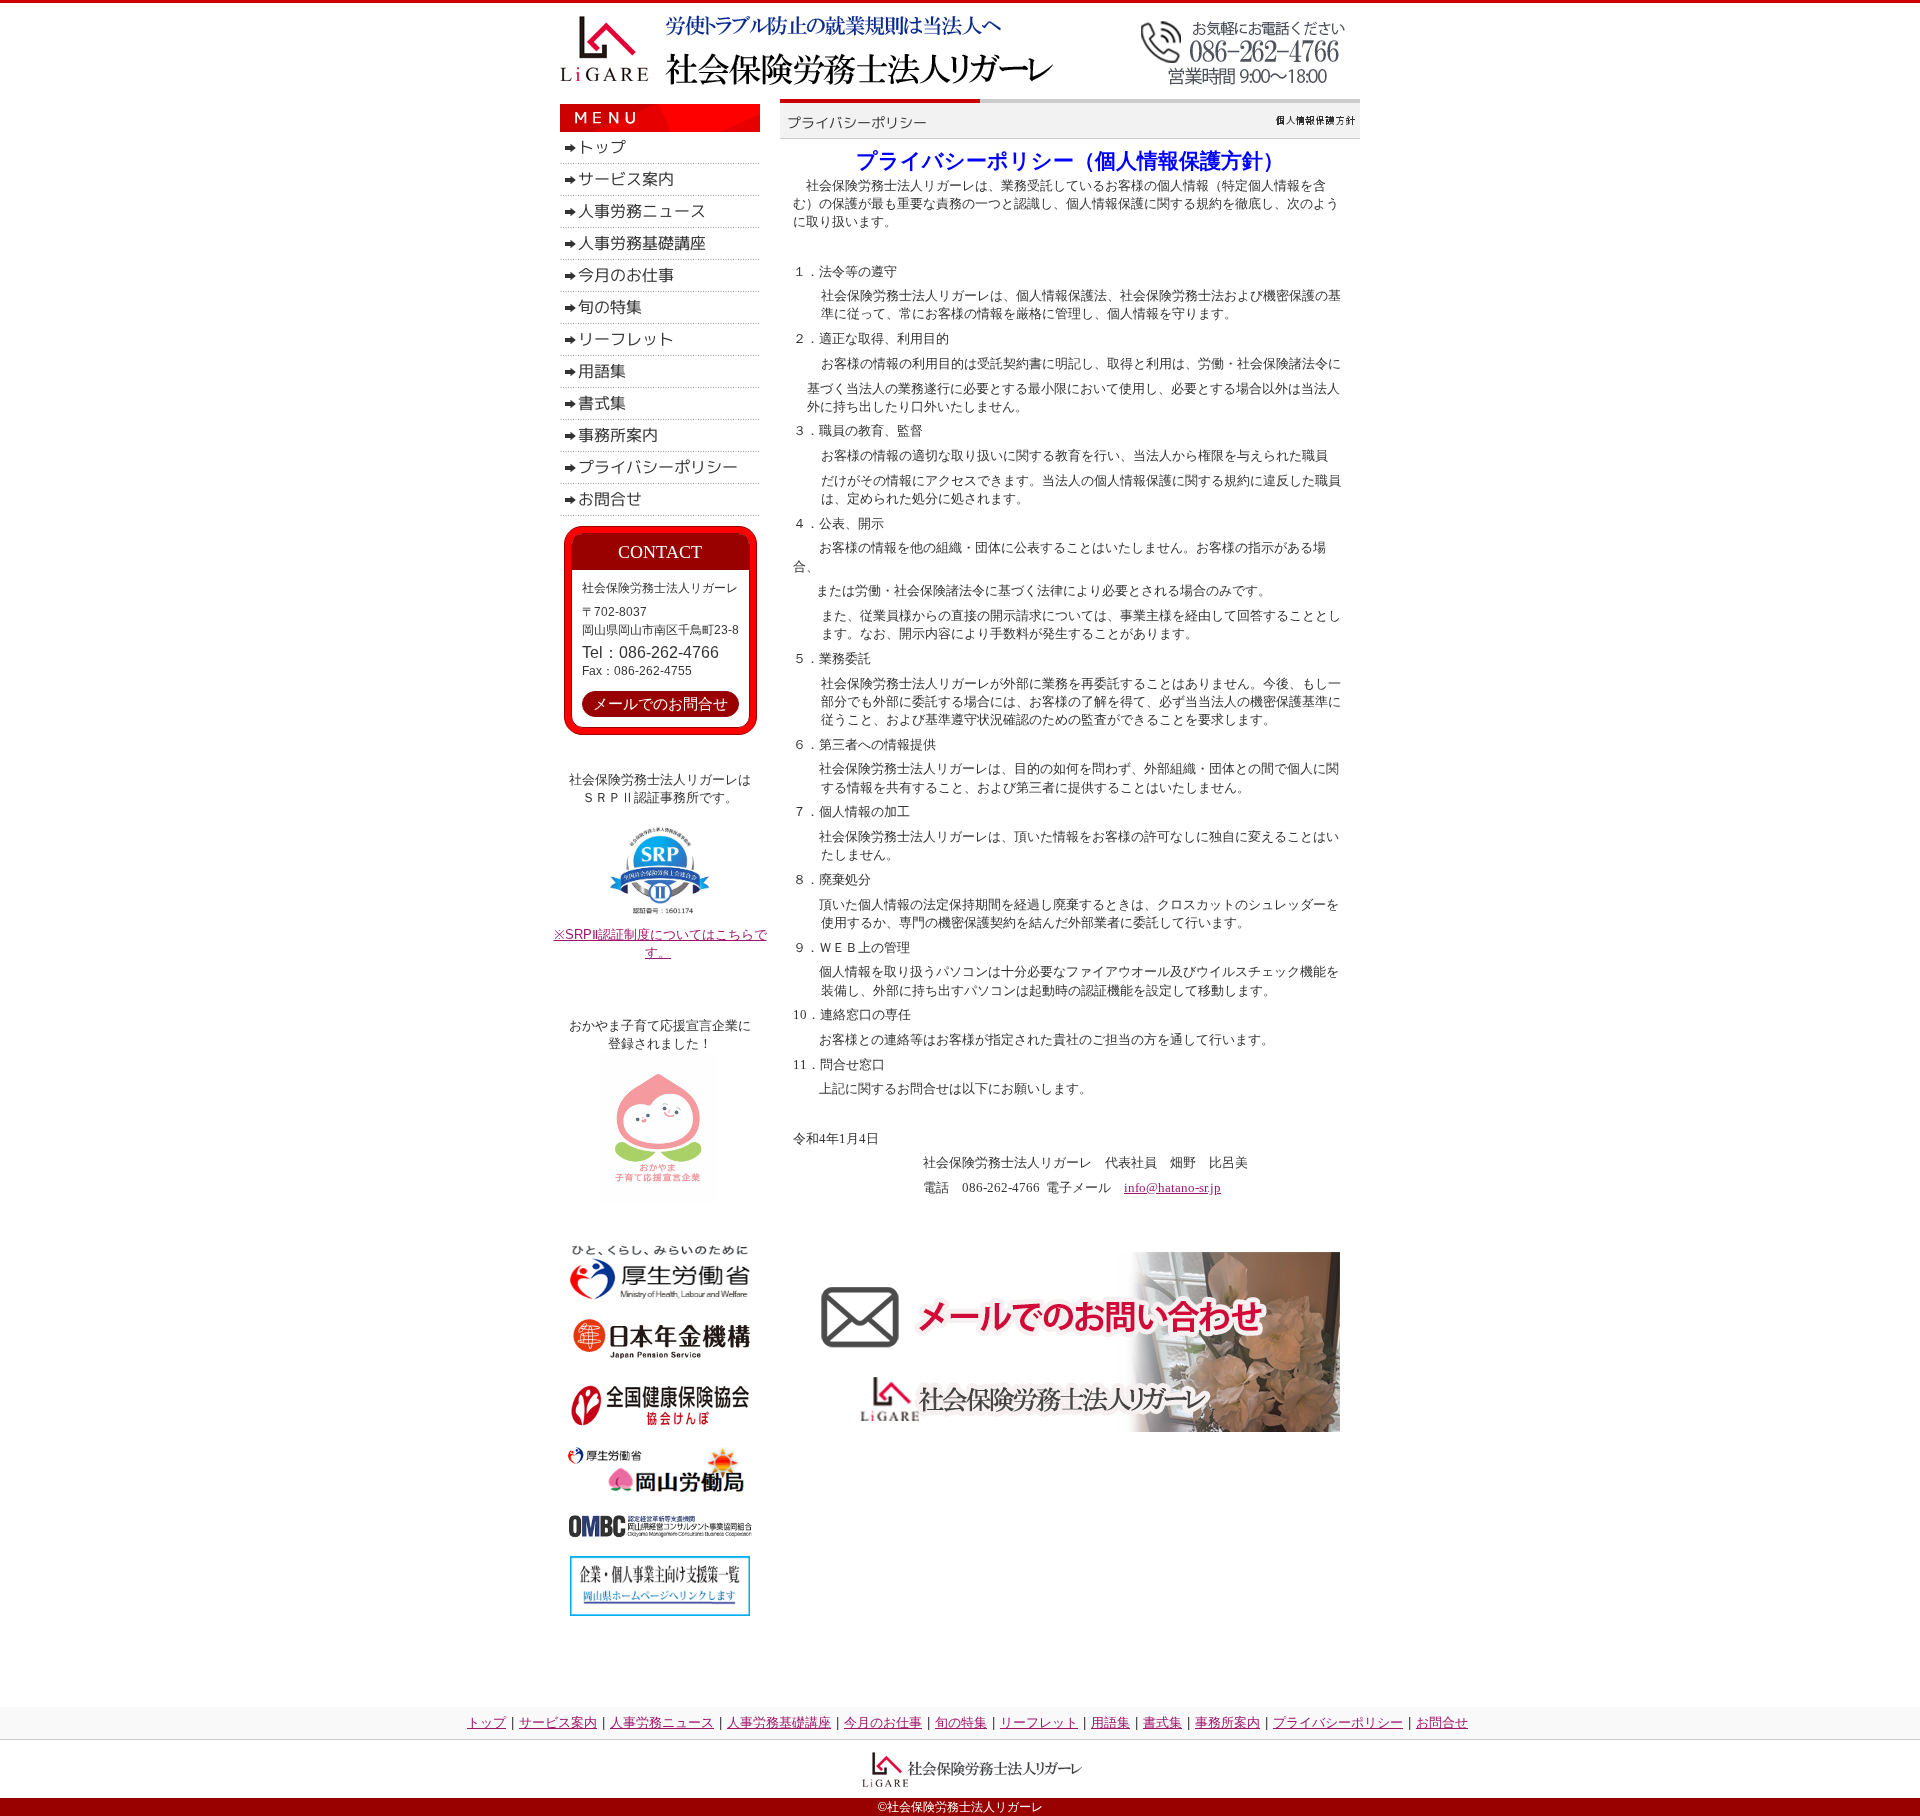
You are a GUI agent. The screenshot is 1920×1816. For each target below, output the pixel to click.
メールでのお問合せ (660, 703)
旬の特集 (961, 1722)
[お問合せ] (1060, 1427)
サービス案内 (558, 1722)
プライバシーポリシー (1338, 1722)
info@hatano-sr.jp (1172, 1187)
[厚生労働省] (660, 1295)
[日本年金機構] (662, 1355)
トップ (486, 1722)
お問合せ (1442, 1722)
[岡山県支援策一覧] (660, 1611)
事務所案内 (1227, 1722)
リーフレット (1039, 1722)
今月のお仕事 (883, 1722)
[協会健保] (660, 1423)
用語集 (1110, 1722)
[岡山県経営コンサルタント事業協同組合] (660, 1533)
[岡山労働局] (658, 1487)
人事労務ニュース (662, 1722)
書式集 (1162, 1722)
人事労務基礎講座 (779, 1722)
